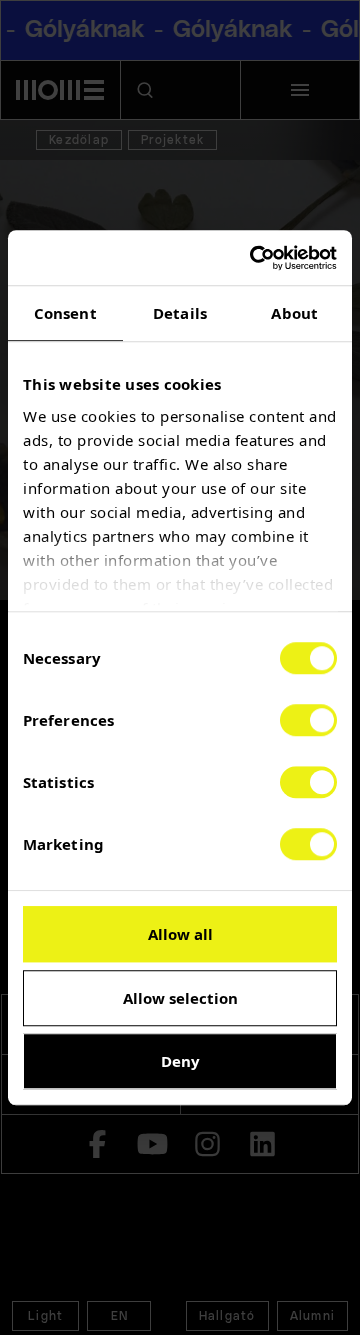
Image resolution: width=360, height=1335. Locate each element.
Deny (180, 1061)
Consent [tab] (65, 313)
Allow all (180, 934)
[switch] (308, 720)
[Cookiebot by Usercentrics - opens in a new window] (254, 258)
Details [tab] (180, 313)
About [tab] (294, 313)
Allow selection (180, 998)
